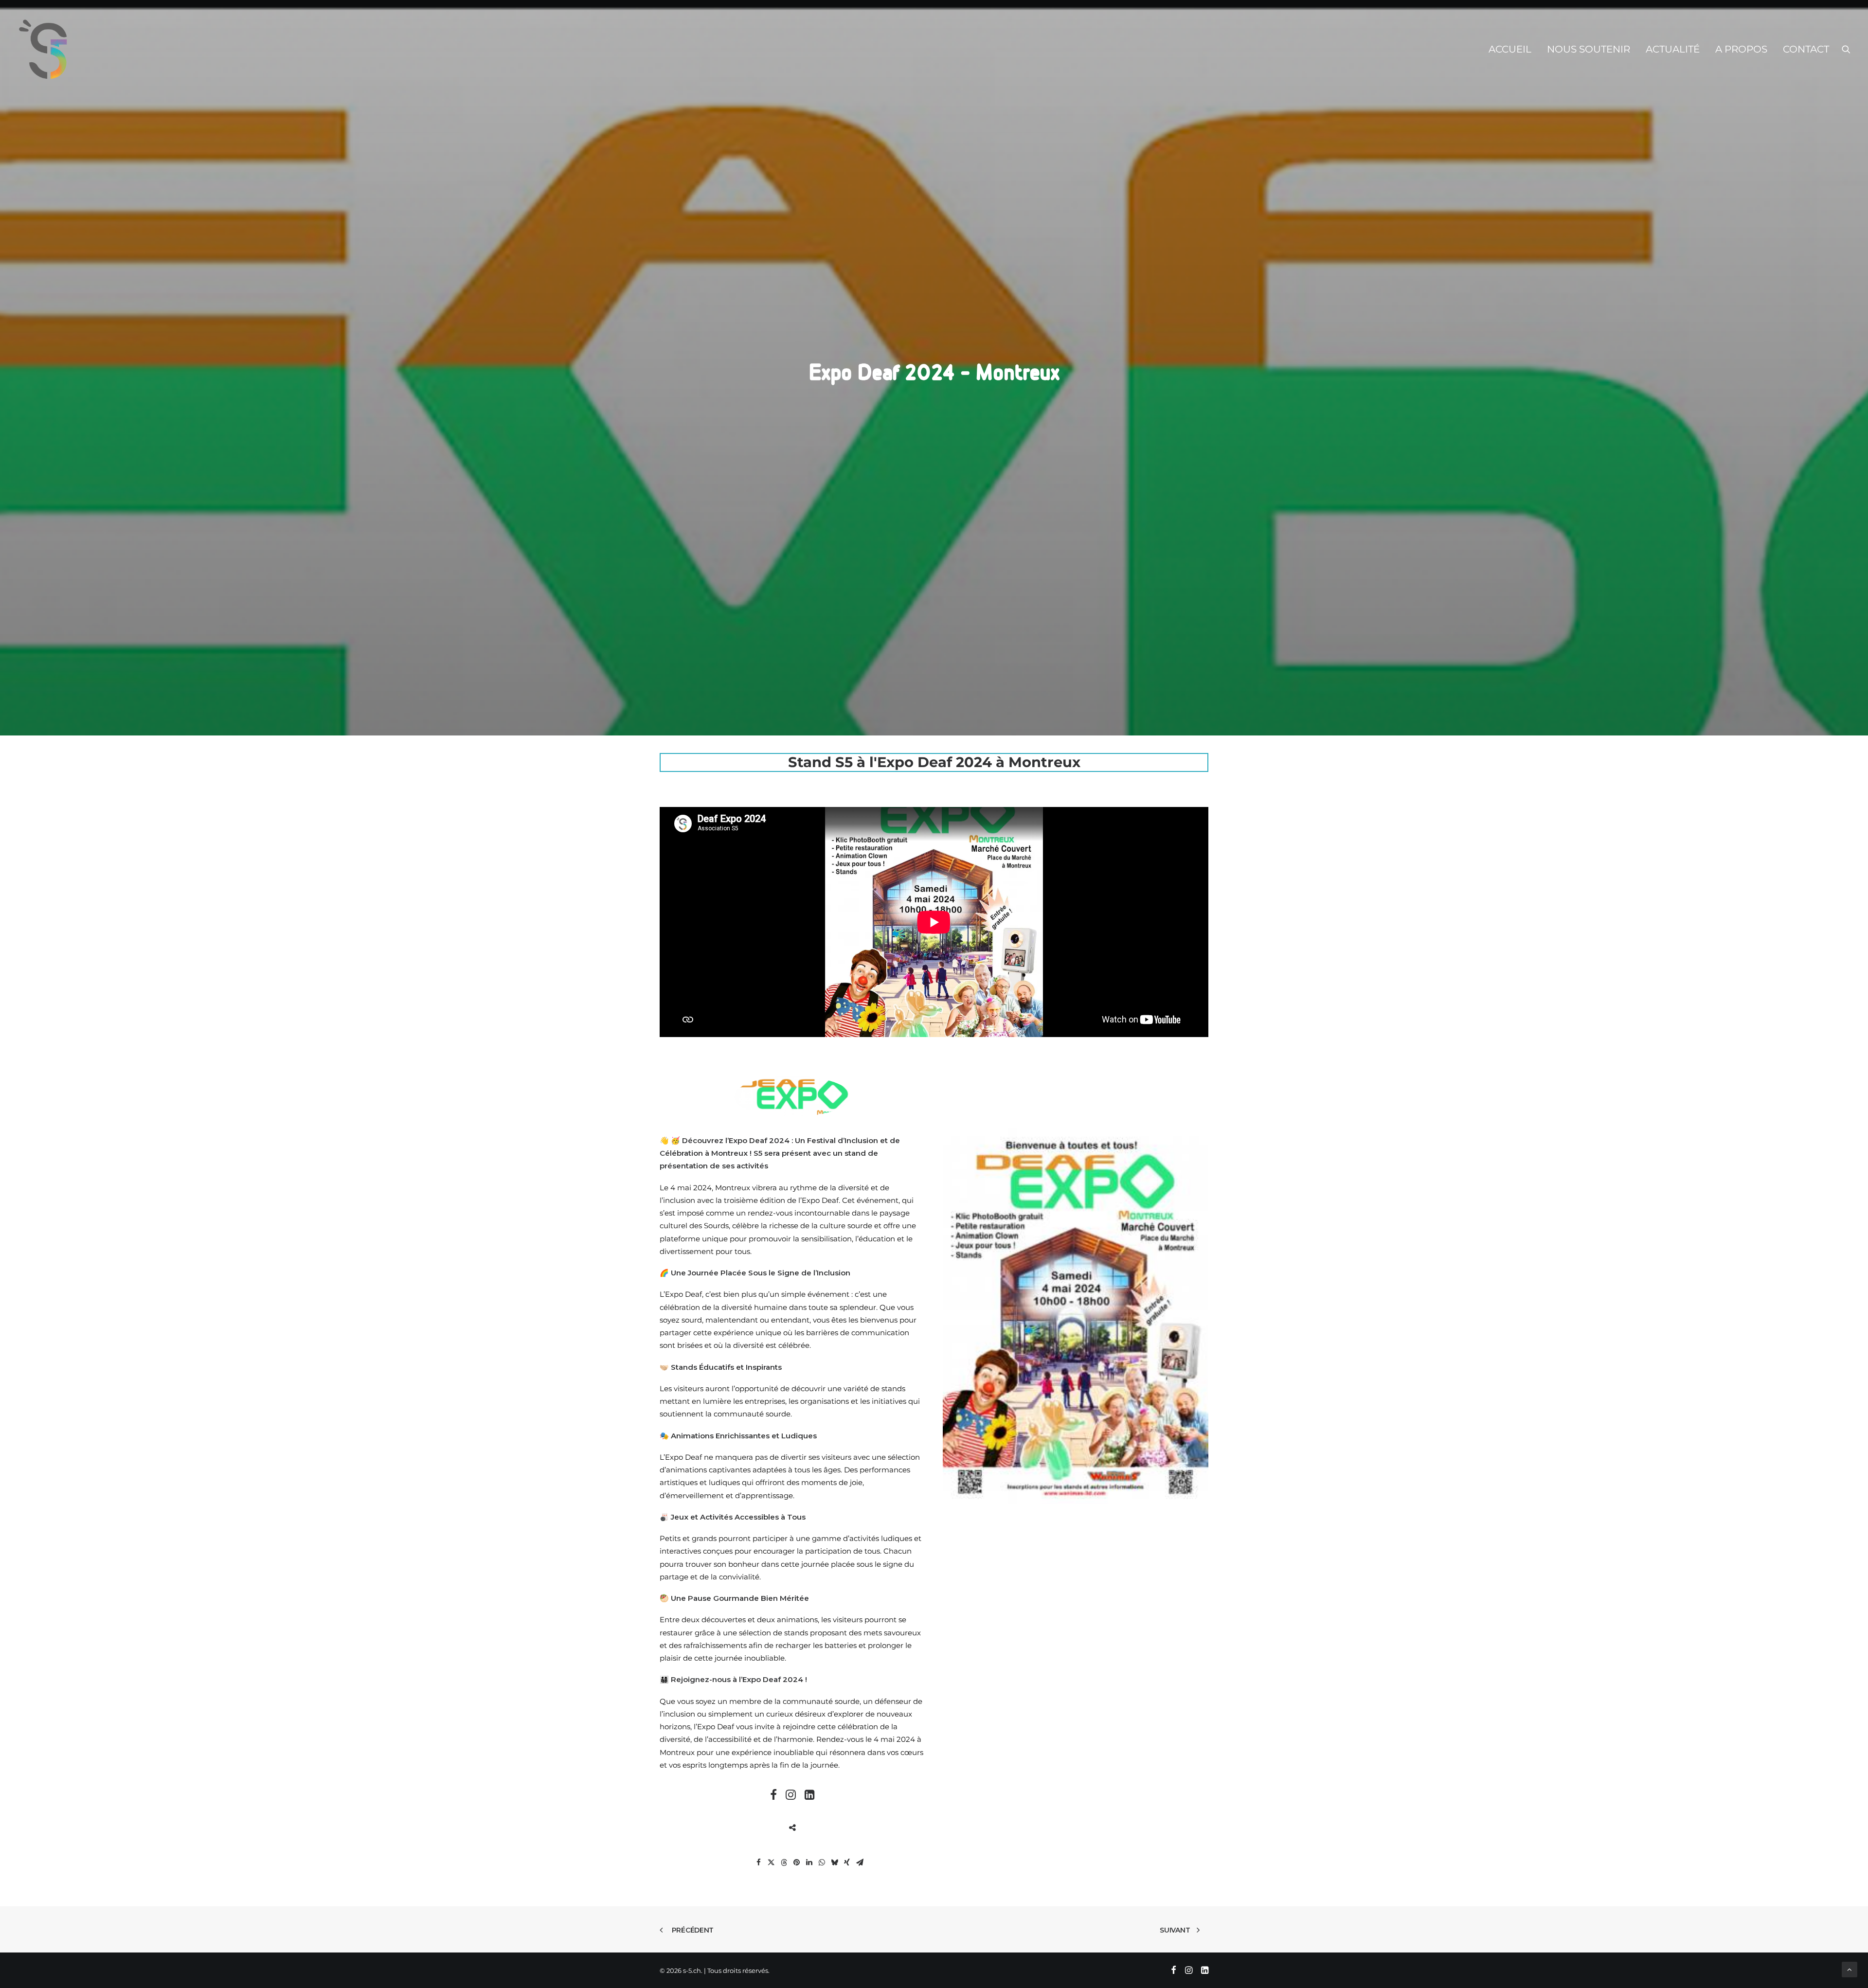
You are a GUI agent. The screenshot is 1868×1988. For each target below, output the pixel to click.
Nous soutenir (1589, 49)
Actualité (1673, 49)
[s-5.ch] (43, 49)
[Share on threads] (784, 1863)
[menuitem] (1510, 49)
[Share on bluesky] (834, 1863)
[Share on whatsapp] (822, 1863)
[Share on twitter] (771, 1863)
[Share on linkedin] (809, 1863)
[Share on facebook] (758, 1863)
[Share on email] (860, 1863)
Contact (1806, 49)
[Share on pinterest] (796, 1863)
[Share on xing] (847, 1863)
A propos (1741, 49)
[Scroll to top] (1850, 1969)
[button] (1846, 49)
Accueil (1510, 49)
